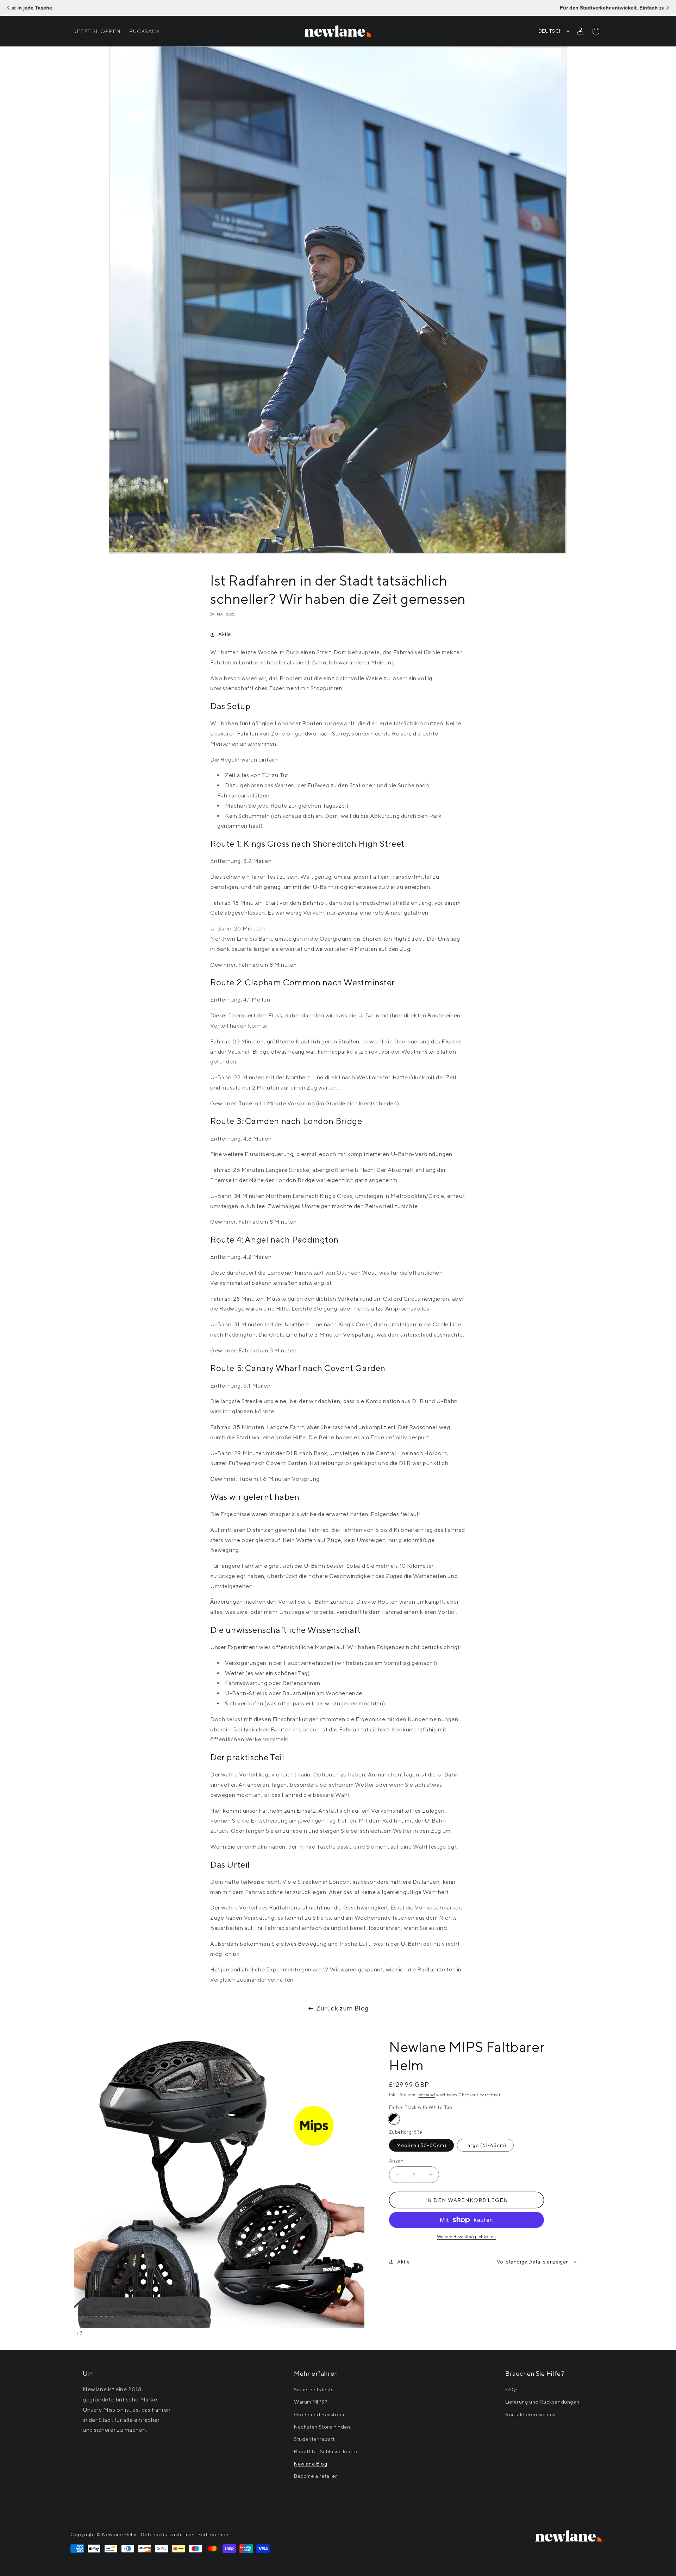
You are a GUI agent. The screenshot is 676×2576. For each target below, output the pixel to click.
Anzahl (397, 2161)
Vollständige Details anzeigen (533, 2262)
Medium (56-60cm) (421, 2145)
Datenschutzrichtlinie (167, 2534)
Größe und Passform (319, 2414)
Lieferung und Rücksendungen (542, 2402)
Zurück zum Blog (342, 2008)
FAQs (512, 2389)
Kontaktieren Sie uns (530, 2414)
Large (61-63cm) (485, 2145)
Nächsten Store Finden (322, 2427)
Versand (427, 2095)
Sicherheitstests (314, 2389)
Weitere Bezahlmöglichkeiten (467, 2237)
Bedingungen (214, 2534)
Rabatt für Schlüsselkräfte (326, 2451)
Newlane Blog (311, 2464)
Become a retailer (315, 2476)
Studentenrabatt (314, 2439)
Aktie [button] (225, 634)
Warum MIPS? (311, 2402)
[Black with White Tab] (394, 2119)
